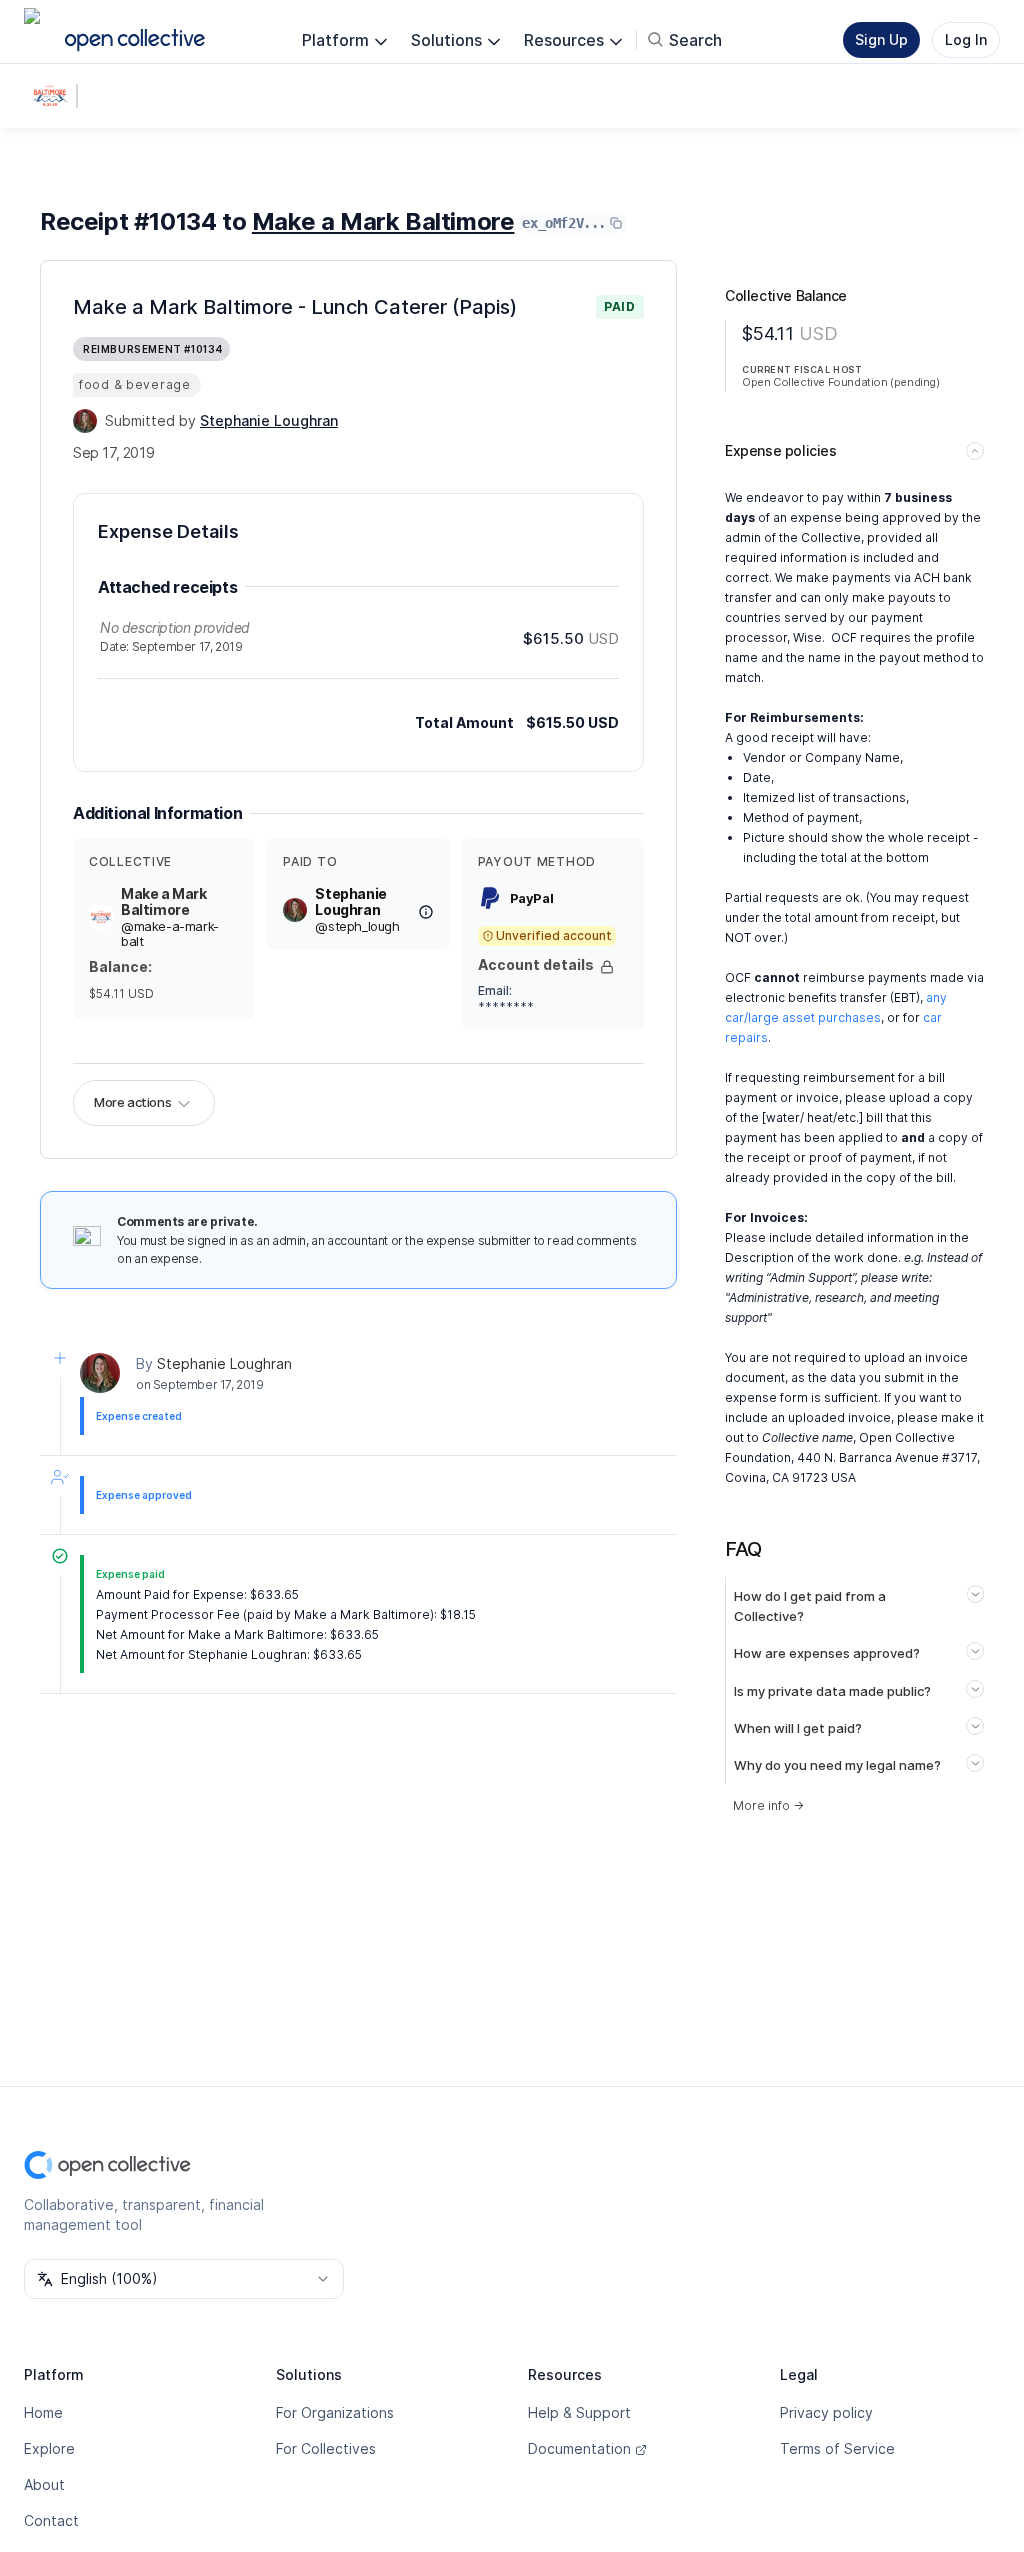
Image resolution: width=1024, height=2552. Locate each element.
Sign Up (881, 39)
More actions (132, 1102)
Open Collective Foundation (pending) (841, 382)
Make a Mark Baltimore (383, 221)
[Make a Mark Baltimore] (54, 96)
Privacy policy (826, 2412)
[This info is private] (607, 967)
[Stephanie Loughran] (85, 421)
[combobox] (184, 2279)
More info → (768, 1805)
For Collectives (326, 2448)
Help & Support (579, 2412)
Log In (966, 39)
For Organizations (335, 2412)
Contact (51, 2520)
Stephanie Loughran (224, 1363)
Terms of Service (837, 2448)
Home (43, 2412)
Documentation (579, 2448)
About (44, 2484)
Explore (49, 2448)
